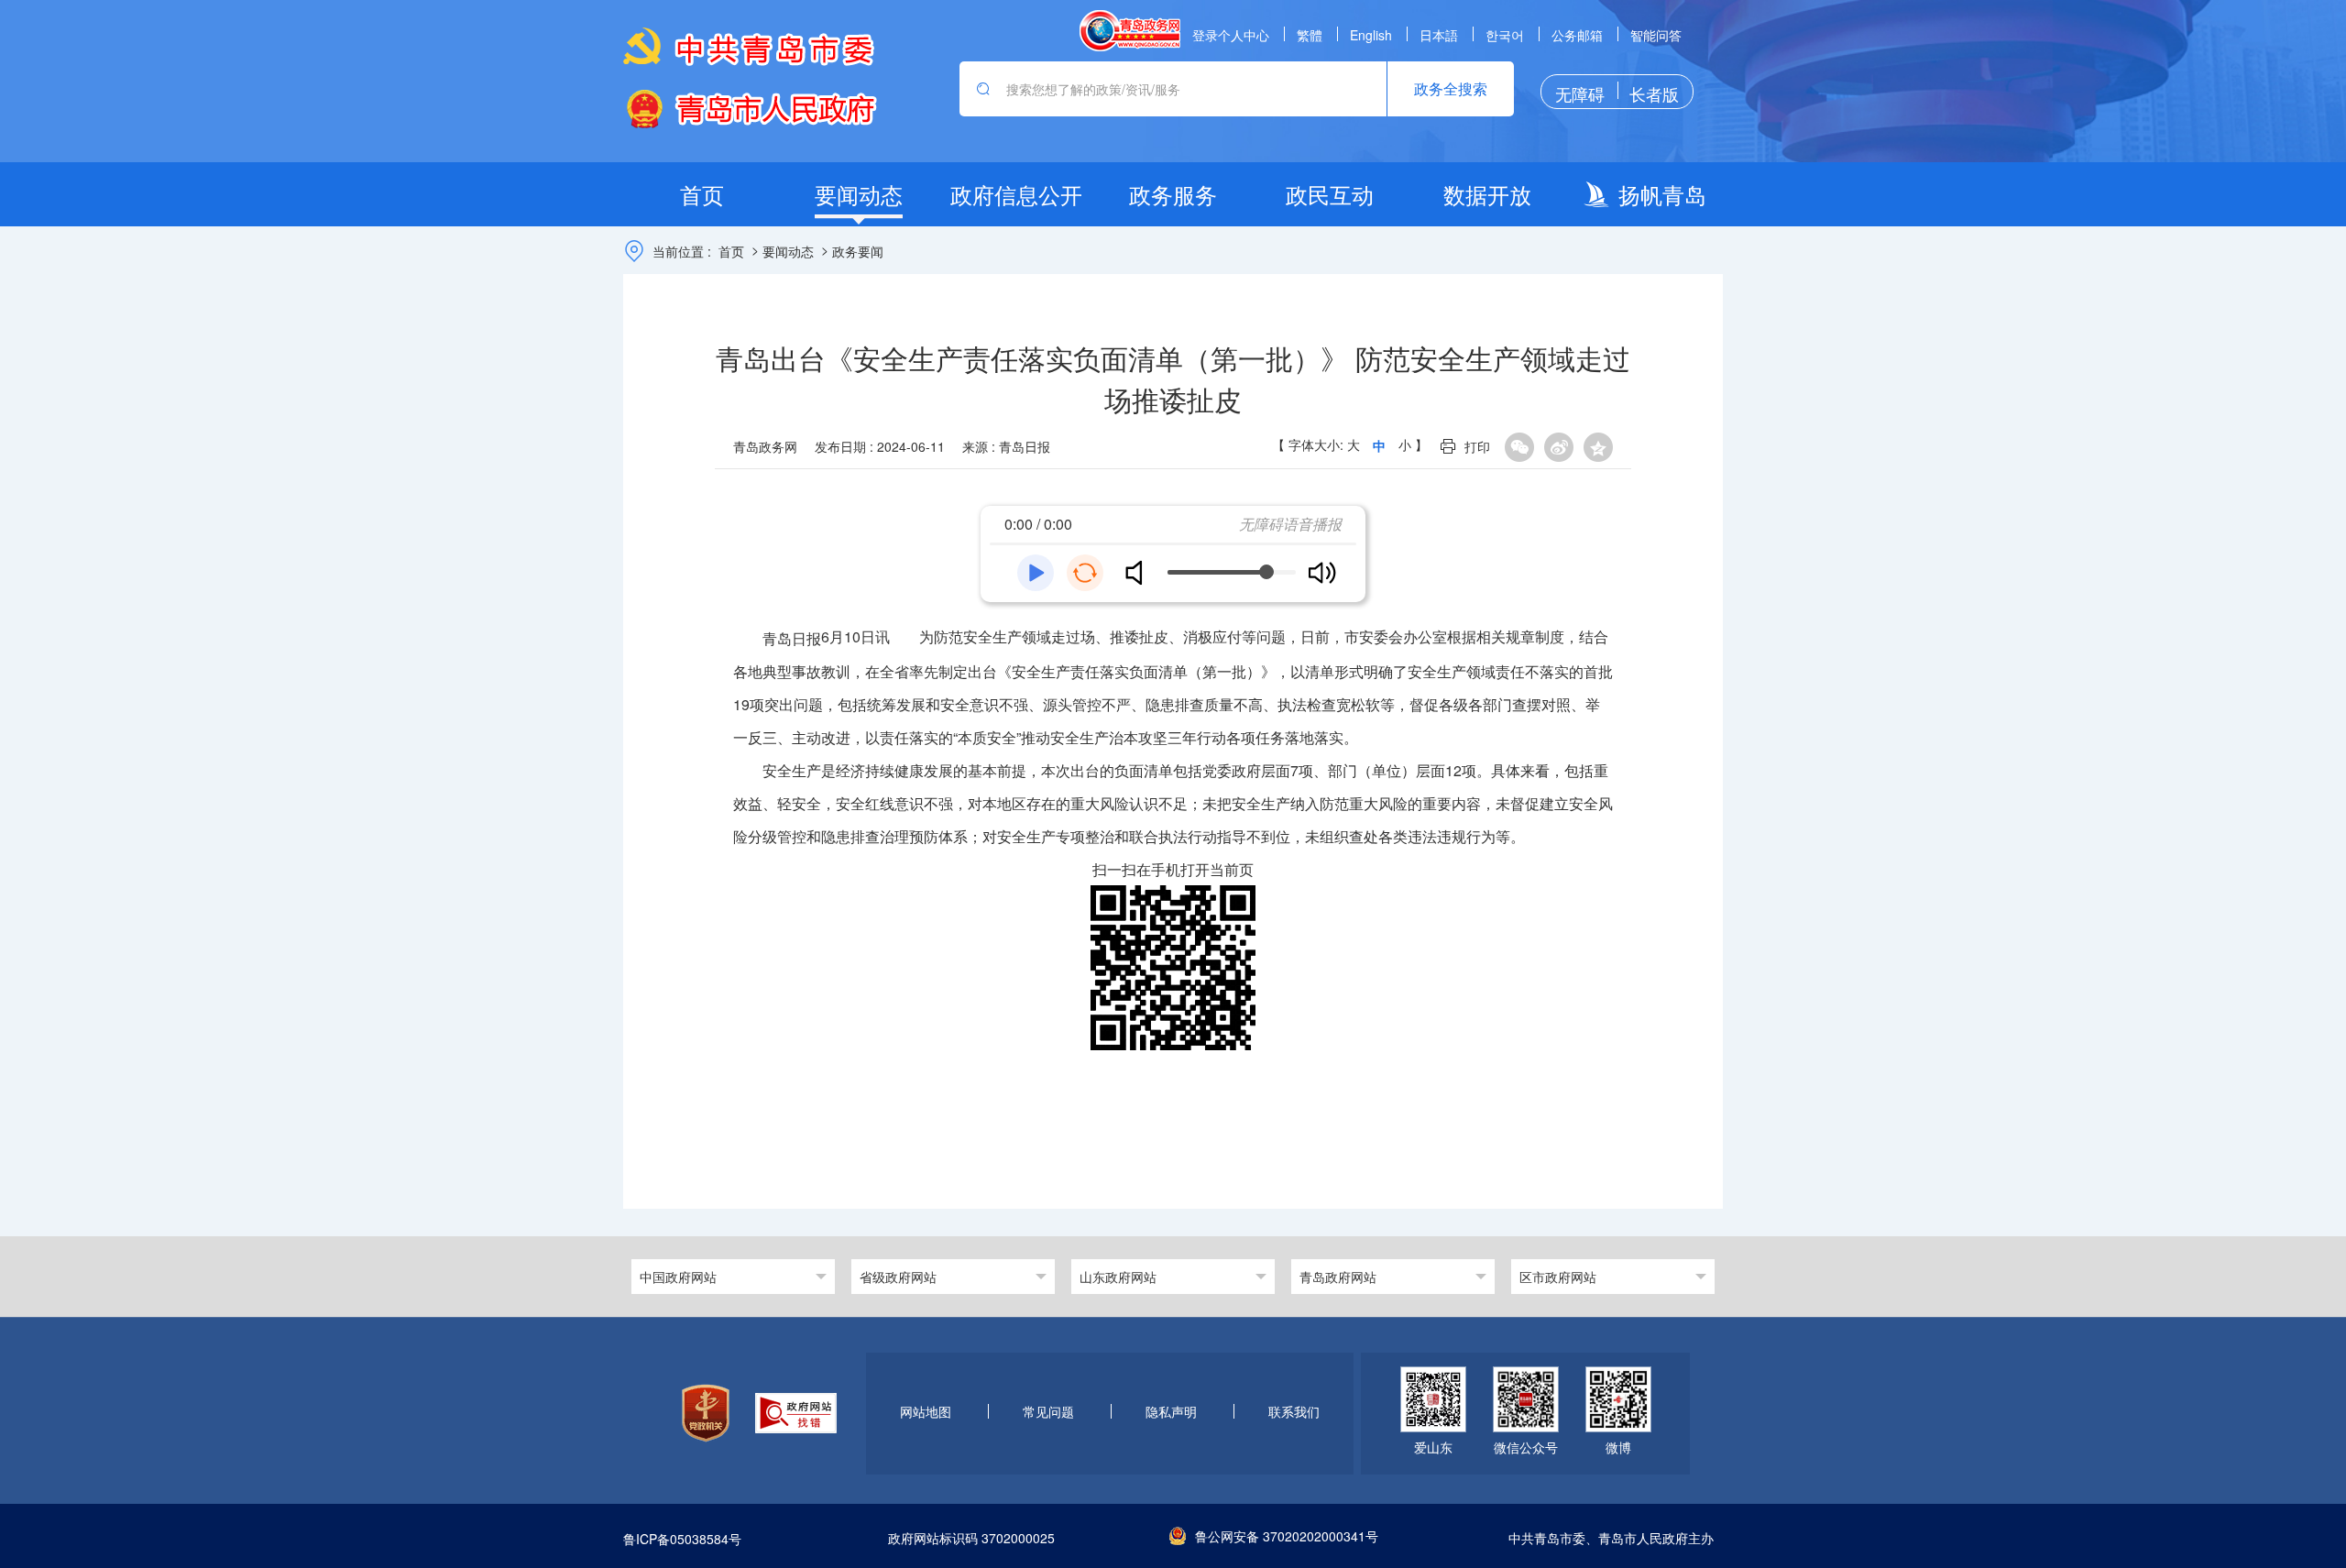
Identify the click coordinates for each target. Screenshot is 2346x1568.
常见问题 (1048, 1411)
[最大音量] (1322, 573)
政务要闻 (858, 251)
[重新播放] (1085, 573)
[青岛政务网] (1130, 31)
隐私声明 (1171, 1411)
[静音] (1141, 573)
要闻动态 (788, 251)
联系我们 (1294, 1411)
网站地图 (926, 1411)
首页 (731, 251)
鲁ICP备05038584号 (682, 1539)
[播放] (1036, 573)
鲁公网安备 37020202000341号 (1287, 1536)
